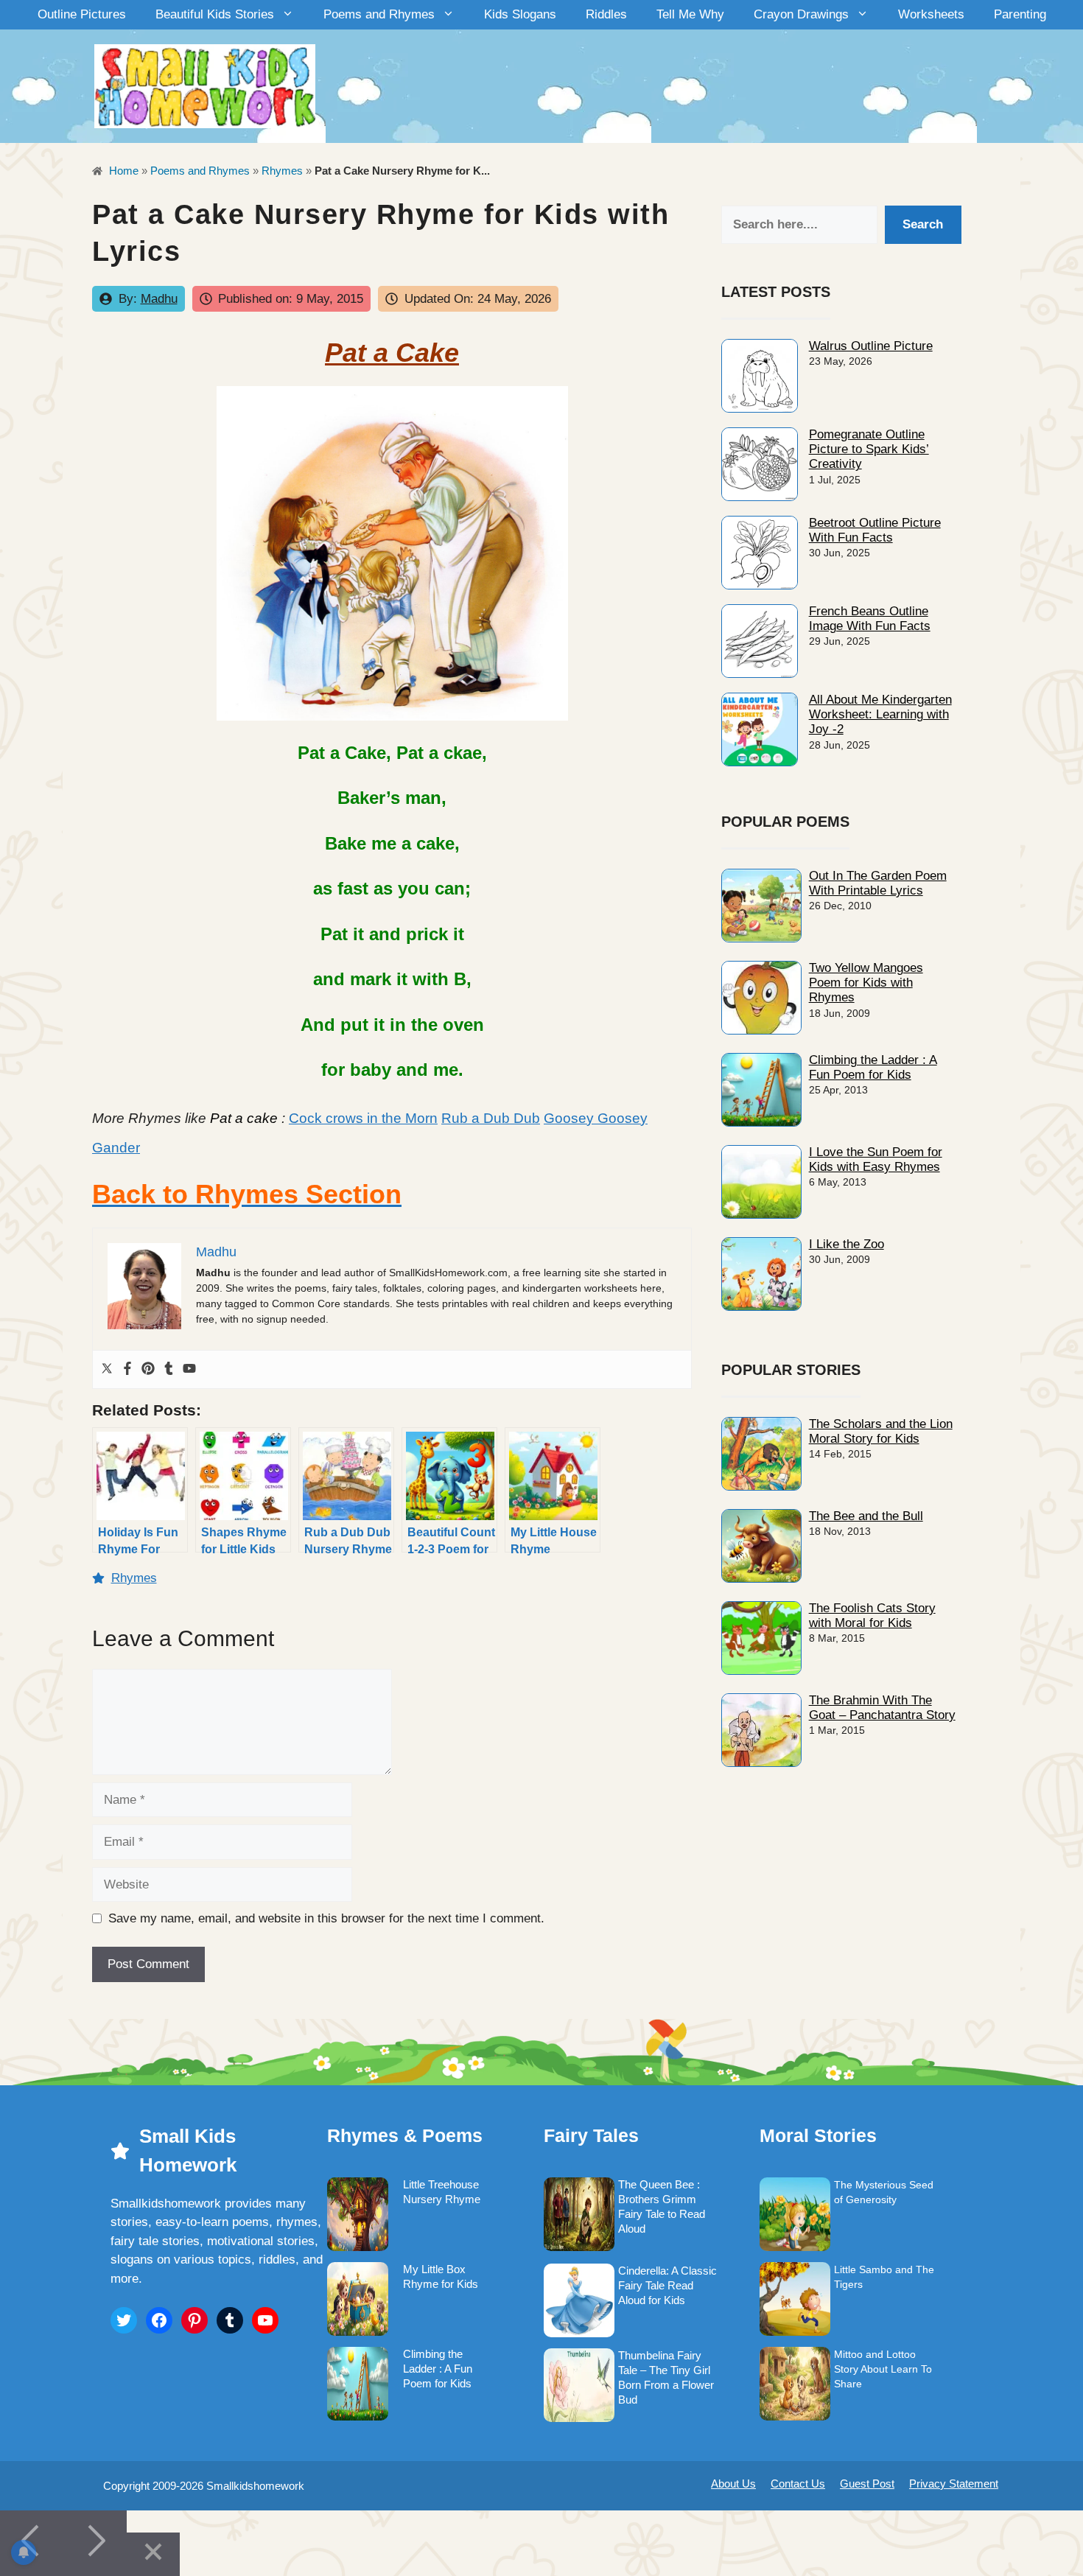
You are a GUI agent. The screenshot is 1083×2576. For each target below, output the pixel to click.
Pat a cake (244, 1118)
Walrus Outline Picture (871, 346)
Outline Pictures (82, 14)
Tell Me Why (690, 14)
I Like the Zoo (847, 1244)
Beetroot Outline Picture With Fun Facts (875, 530)
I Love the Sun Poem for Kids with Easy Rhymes (876, 1159)
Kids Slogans (520, 14)
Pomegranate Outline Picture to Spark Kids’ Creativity (869, 449)
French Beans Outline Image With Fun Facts (870, 619)
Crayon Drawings (801, 14)
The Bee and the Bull (866, 1516)
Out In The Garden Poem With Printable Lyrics (878, 883)
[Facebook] (127, 1369)
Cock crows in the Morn (363, 1118)
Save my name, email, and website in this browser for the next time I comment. (326, 1918)
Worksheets (931, 14)
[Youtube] (189, 1369)
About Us (733, 2484)
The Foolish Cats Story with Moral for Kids (872, 1616)
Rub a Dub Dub (491, 1118)
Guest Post (867, 2484)
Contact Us (798, 2484)
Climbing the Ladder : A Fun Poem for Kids (873, 1067)
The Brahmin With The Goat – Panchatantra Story (882, 1708)
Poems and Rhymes (379, 14)
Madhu (159, 299)
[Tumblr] (169, 1369)
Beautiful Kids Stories (215, 14)
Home (122, 171)
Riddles (606, 14)
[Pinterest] (148, 1369)
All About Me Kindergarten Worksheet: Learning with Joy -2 (880, 715)
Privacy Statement (954, 2484)
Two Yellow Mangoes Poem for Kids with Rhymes (866, 983)
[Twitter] (107, 1369)
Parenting (1020, 14)
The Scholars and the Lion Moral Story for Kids (881, 1431)
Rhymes (282, 171)
